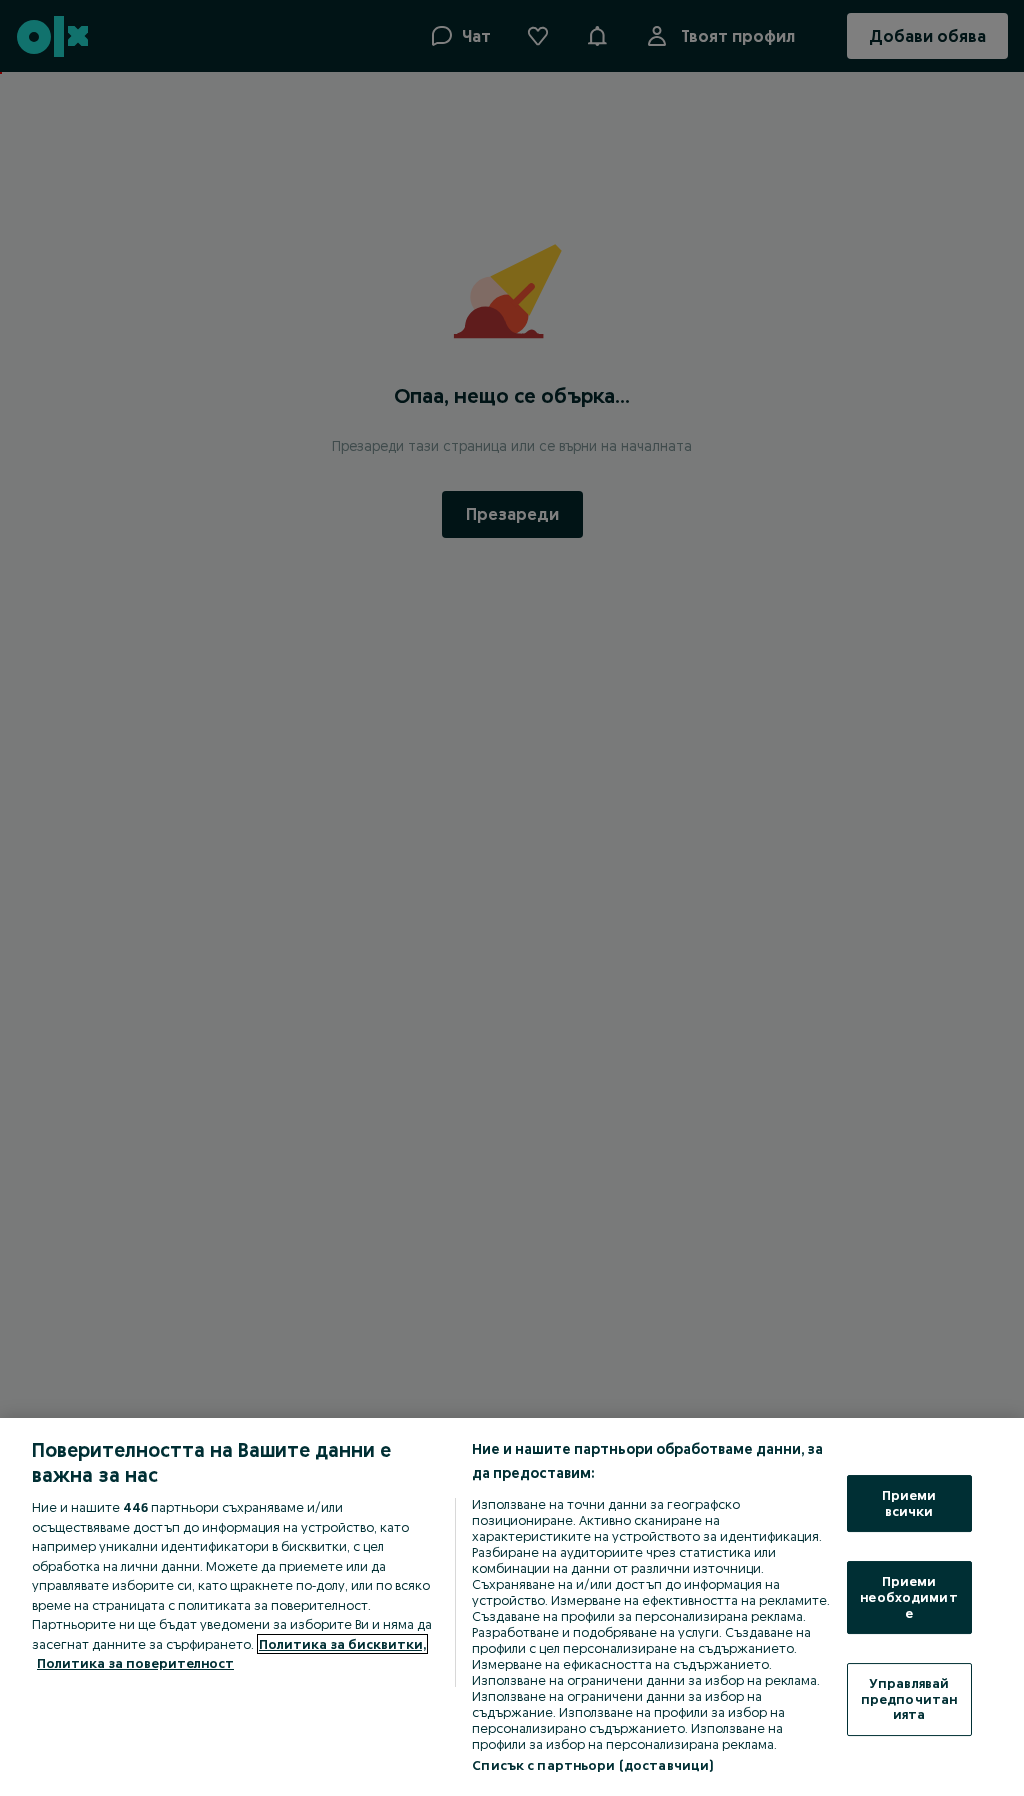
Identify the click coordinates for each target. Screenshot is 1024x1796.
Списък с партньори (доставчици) (592, 1765)
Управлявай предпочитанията (909, 1698)
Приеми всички (909, 1503)
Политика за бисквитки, (342, 1644)
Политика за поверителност (135, 1663)
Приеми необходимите (908, 1596)
